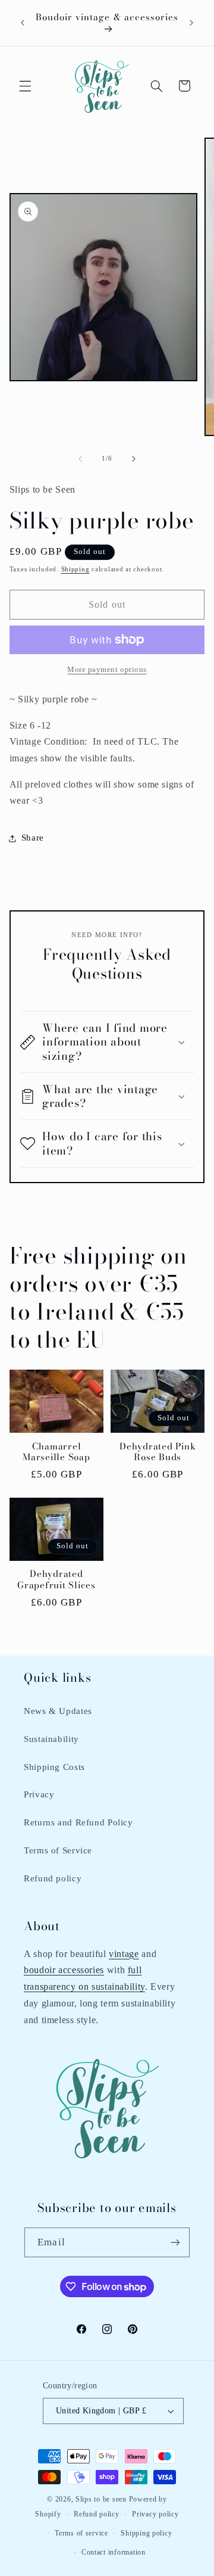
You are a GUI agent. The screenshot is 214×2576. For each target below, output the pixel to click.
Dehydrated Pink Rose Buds (158, 1452)
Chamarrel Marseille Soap (56, 1452)
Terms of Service (58, 1850)
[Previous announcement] (23, 23)
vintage (124, 1954)
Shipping (75, 569)
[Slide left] (80, 459)
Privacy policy (155, 2514)
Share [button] (33, 838)
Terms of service (81, 2533)
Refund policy (53, 1878)
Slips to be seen (101, 2499)
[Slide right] (134, 459)
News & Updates (58, 1711)
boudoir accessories (64, 1970)
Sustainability (51, 1739)
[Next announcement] (191, 23)
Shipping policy (146, 2533)
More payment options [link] (107, 670)
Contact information (114, 2552)
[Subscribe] (175, 2242)
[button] (25, 86)
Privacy (39, 1794)
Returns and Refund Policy (78, 1822)
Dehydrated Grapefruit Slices (56, 1580)
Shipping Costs (54, 1767)
